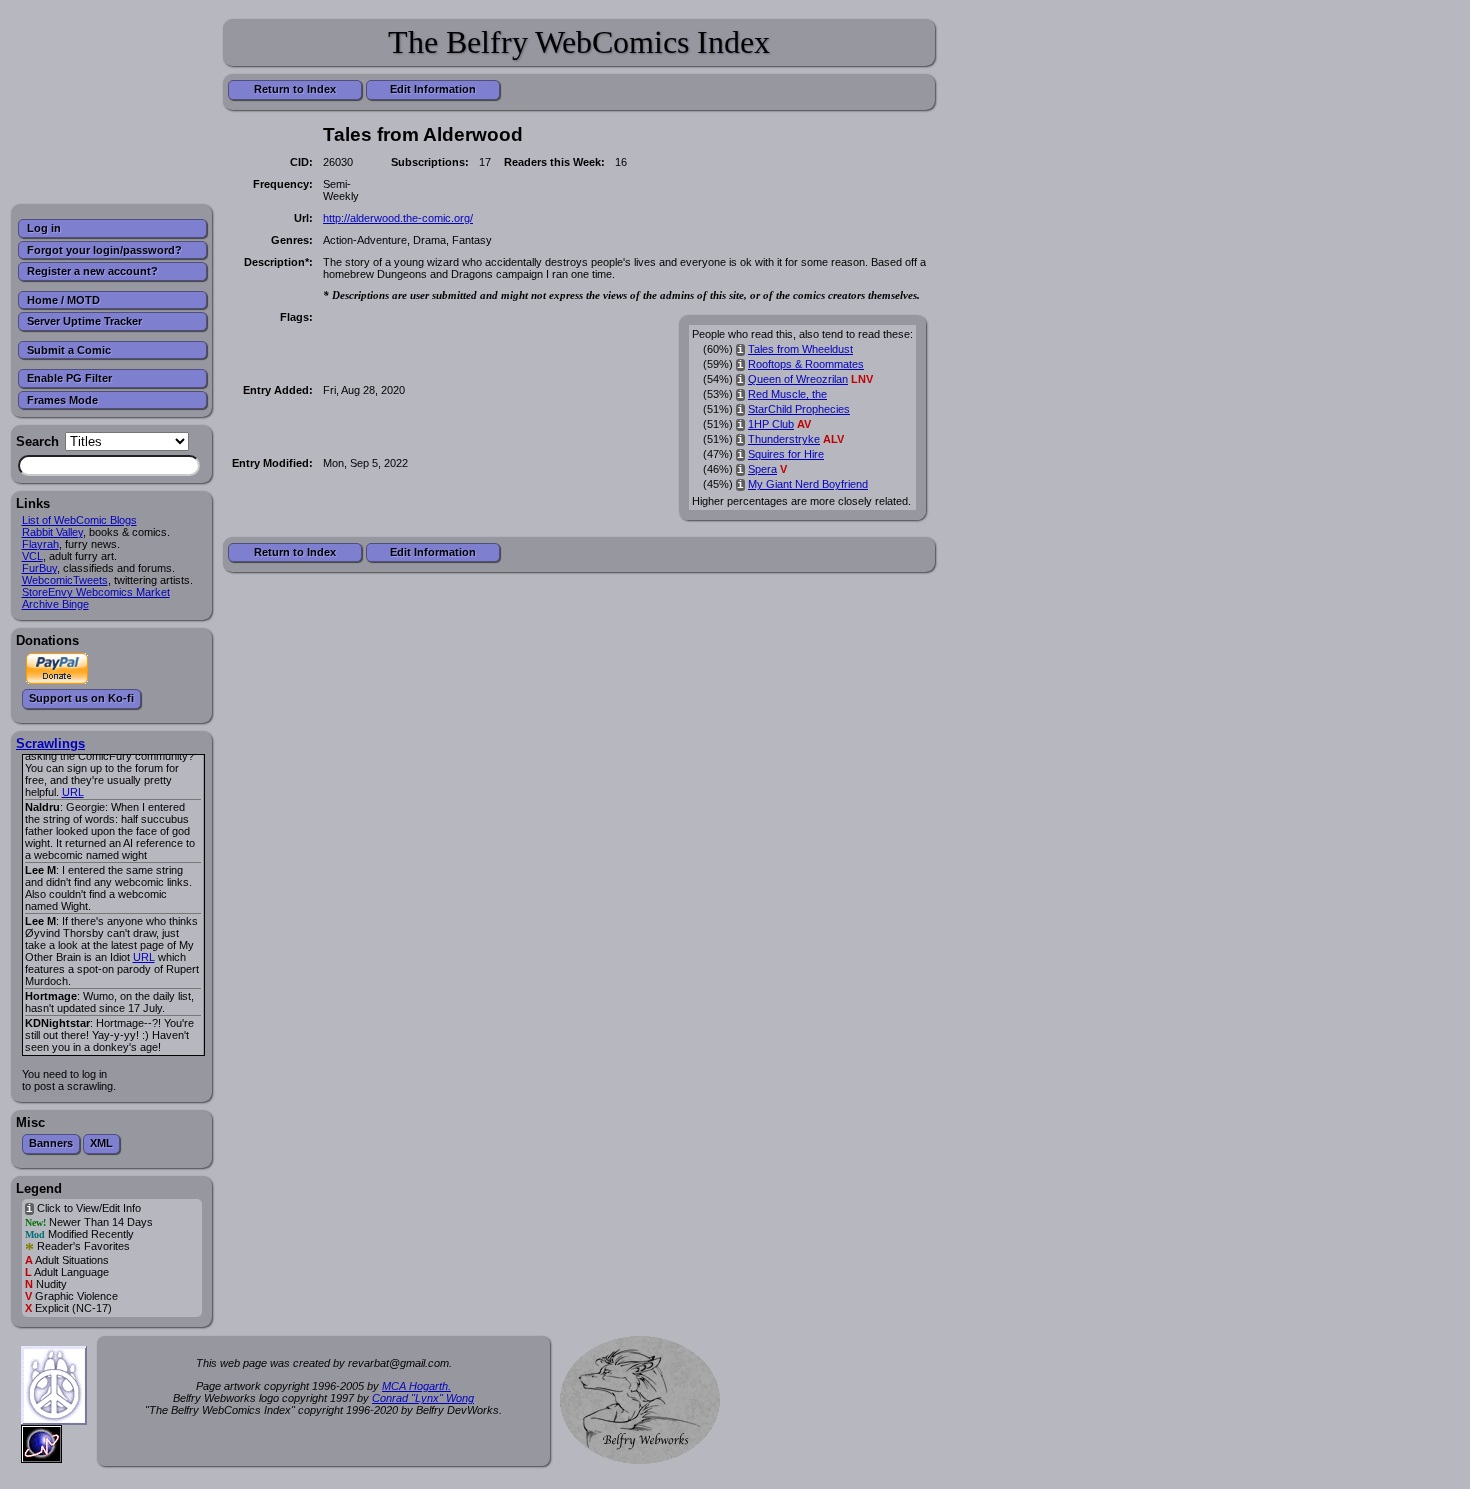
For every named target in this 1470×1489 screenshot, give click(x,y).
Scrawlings (50, 743)
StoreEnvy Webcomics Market (96, 592)
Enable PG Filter (69, 378)
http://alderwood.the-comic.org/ (398, 218)
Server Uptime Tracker (84, 321)
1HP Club (771, 424)
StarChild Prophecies (799, 409)
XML (101, 1143)
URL (73, 792)
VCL (32, 556)
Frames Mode (62, 400)
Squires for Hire (786, 454)
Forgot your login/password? (104, 250)
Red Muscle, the (787, 394)
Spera (762, 469)
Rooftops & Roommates (806, 364)
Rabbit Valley (52, 532)
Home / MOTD (63, 300)
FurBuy (39, 568)
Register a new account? (92, 271)
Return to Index (295, 89)
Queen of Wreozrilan (798, 379)
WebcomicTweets (65, 580)
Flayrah (40, 544)
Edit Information (433, 89)
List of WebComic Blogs (79, 520)
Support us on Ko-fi (81, 698)
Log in (44, 228)
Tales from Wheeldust (800, 349)
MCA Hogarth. (416, 1386)
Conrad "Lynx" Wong (423, 1398)
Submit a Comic (69, 350)
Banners (51, 1143)
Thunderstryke (784, 439)
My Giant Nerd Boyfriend (808, 484)
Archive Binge (55, 604)
